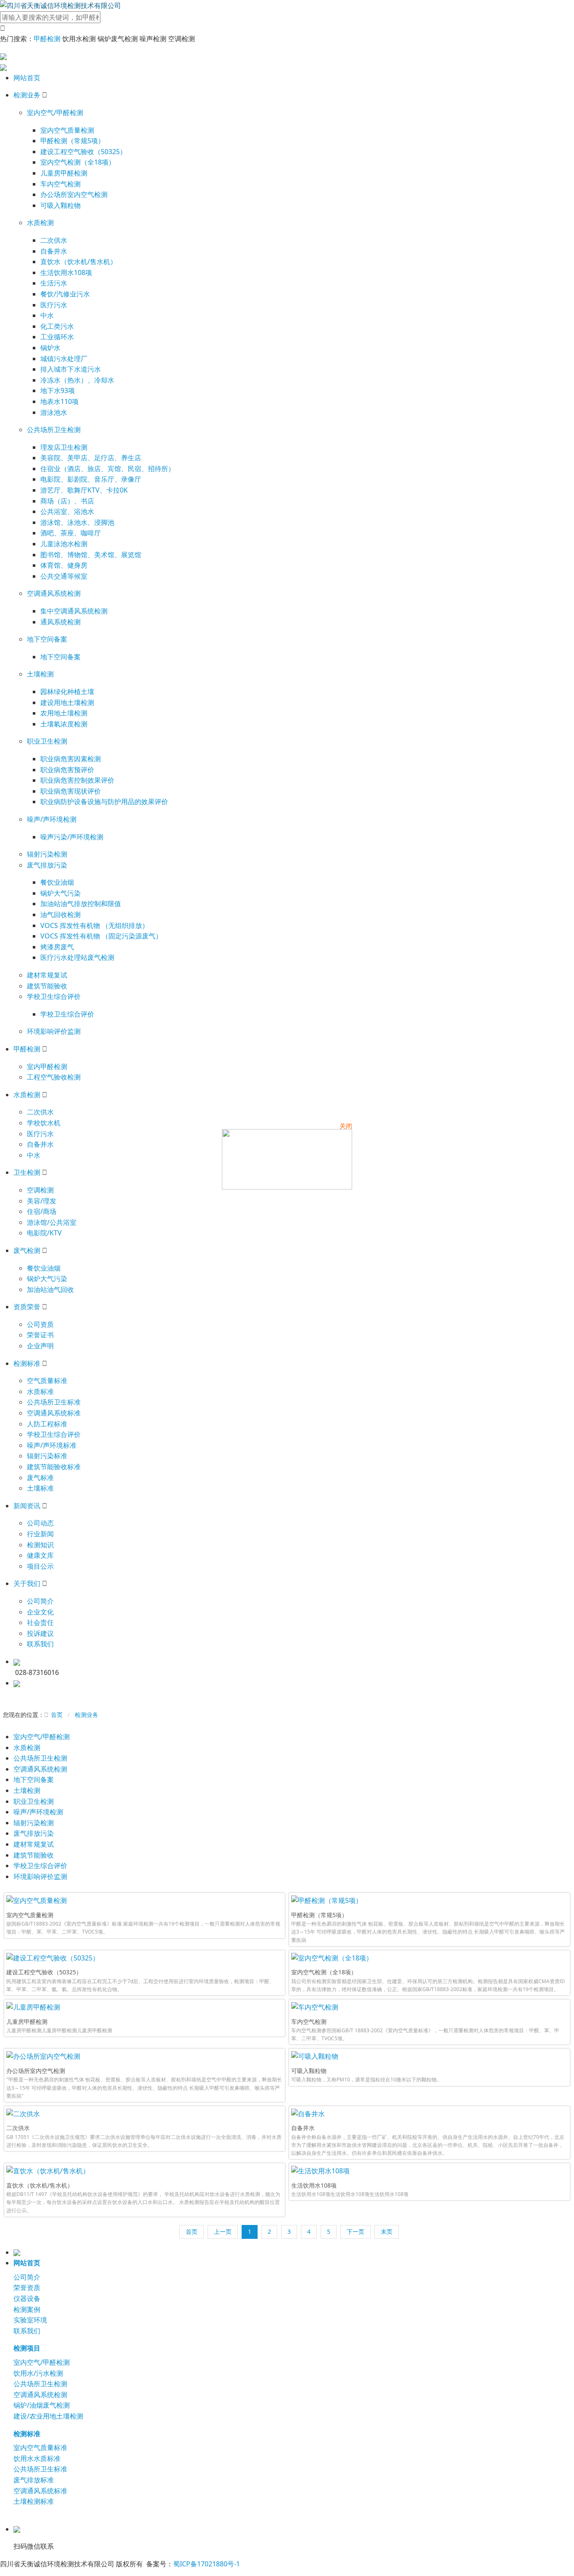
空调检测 (40, 1190)
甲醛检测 (47, 39)
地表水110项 (59, 401)
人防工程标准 (47, 1424)
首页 (57, 1715)
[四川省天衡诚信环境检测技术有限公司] (61, 5)
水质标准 (40, 1392)
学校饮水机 (44, 1123)
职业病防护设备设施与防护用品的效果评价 (104, 802)
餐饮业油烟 (57, 882)
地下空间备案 (47, 639)
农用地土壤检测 (64, 713)
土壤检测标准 (34, 2501)
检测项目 (27, 2348)
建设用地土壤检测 (67, 702)
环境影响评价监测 (54, 1031)
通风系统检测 (61, 622)
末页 (387, 2231)
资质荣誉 (27, 1307)
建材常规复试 (47, 975)
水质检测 (40, 223)
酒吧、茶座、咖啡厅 (71, 533)
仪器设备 (27, 2298)
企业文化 (40, 1612)
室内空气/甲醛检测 (55, 113)
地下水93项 (58, 390)
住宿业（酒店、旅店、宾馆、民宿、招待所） (108, 469)
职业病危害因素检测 (71, 759)
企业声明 (40, 1346)
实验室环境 (30, 2320)
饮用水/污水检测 (38, 2373)
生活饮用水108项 (66, 273)
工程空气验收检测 (54, 1077)
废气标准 (40, 1478)
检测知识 (40, 1545)
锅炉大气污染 (61, 893)
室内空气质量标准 (40, 2448)
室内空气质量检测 (67, 130)
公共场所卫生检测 (54, 430)
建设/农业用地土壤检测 (48, 2416)
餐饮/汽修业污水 (65, 294)
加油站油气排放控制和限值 (81, 904)
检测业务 (27, 95)
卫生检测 (27, 1172)
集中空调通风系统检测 (74, 611)
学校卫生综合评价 (54, 996)
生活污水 (54, 283)
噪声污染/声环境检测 (72, 837)
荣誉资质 (27, 2288)
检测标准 (27, 1363)
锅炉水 (50, 348)
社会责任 (40, 1622)
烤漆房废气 (57, 947)
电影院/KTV (44, 1233)
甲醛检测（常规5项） (72, 141)
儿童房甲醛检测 (64, 173)
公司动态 (40, 1523)
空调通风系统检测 (54, 593)
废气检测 (27, 1250)
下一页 (355, 2231)
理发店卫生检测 (64, 447)
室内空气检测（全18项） (78, 162)
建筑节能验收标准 (54, 1467)
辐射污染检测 (47, 854)
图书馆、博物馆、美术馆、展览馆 (91, 555)
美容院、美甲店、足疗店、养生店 (91, 458)
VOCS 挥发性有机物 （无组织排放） (95, 925)
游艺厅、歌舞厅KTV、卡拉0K (84, 490)
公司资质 (40, 1324)
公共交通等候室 (64, 576)
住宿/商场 (42, 1211)
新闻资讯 (27, 1506)
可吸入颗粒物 (61, 205)
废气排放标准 (34, 2480)
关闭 (346, 1126)
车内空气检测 (61, 184)
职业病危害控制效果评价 (77, 780)
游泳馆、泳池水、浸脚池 (77, 522)
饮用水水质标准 (37, 2458)
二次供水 (54, 240)
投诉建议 (40, 1633)
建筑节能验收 (47, 986)
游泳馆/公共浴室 (52, 1222)
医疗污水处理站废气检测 (77, 957)
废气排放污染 (47, 865)
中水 (47, 315)
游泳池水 (54, 412)
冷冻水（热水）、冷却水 (77, 380)
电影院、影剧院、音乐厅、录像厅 (91, 479)
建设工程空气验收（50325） (83, 152)
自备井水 (54, 251)
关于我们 (27, 1583)
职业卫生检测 (47, 741)
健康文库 (40, 1555)
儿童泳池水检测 (64, 544)
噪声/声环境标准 (52, 1445)
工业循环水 (57, 337)
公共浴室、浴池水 (67, 511)
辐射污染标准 (47, 1456)
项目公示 (40, 1566)
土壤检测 (40, 674)
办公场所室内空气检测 (74, 194)
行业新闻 (40, 1534)
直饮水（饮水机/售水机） (79, 262)
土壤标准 (40, 1488)
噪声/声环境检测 (52, 819)
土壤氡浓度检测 (64, 724)
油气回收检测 (61, 915)
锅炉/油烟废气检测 (42, 2405)
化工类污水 (57, 326)
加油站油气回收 (50, 1289)
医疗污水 (54, 305)
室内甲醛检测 (47, 1067)
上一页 (223, 2231)
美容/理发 (42, 1201)
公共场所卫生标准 (54, 1402)
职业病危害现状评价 (71, 791)
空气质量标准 (47, 1381)
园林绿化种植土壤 (67, 692)
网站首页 (27, 78)
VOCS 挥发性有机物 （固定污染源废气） (101, 936)
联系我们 (40, 1644)
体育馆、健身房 (64, 565)
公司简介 (40, 1601)
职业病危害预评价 (67, 770)
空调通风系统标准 (54, 1413)
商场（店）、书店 (67, 501)
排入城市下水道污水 (71, 369)
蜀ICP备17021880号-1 (207, 2564)
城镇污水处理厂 (64, 359)
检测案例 (27, 2309)
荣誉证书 (40, 1335)
